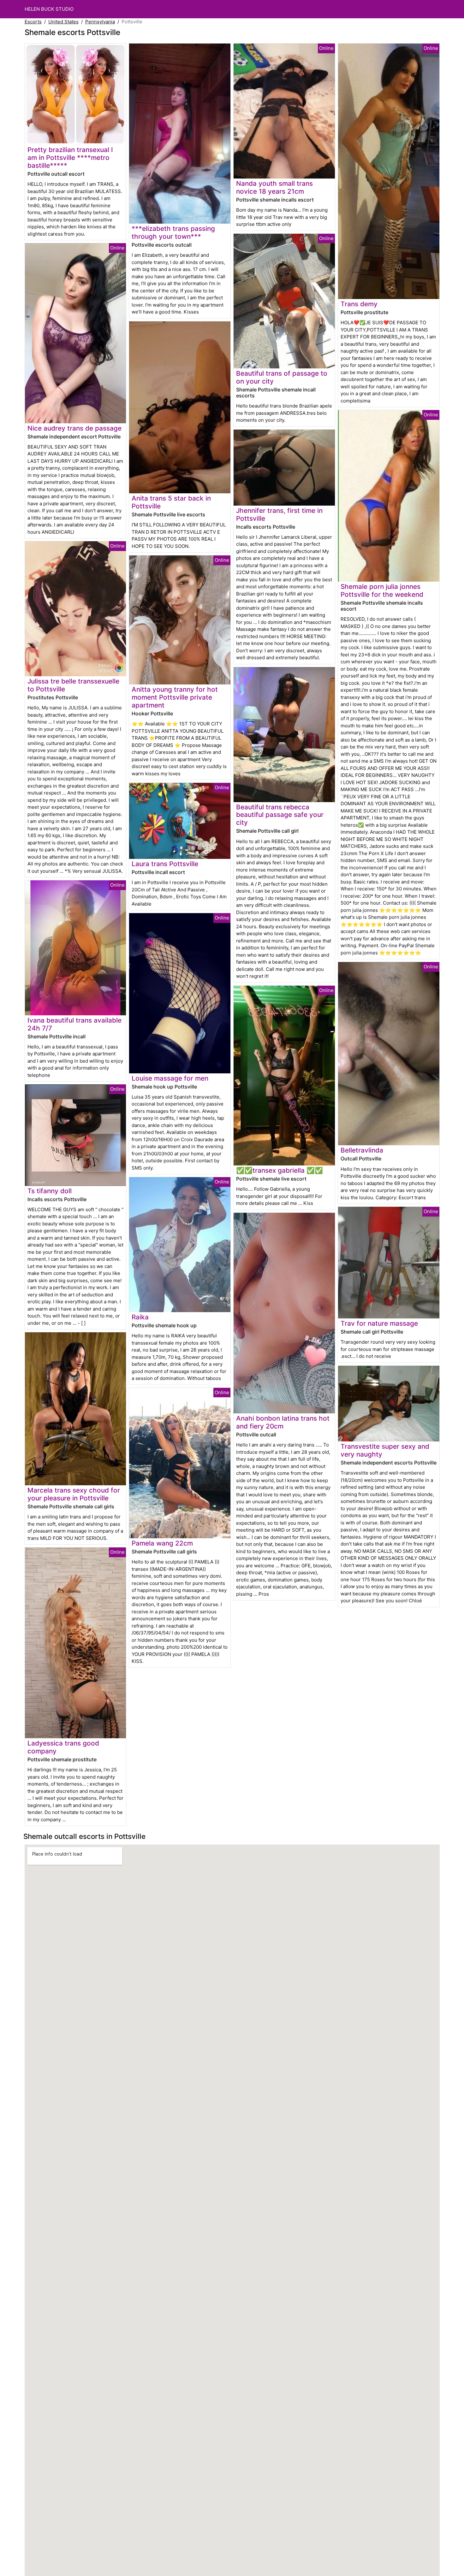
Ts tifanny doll (50, 1191)
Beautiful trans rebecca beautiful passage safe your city (280, 815)
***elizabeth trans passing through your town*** (173, 232)
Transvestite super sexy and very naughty (385, 1450)
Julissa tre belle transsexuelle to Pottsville (73, 685)
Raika (140, 1317)
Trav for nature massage (379, 1323)
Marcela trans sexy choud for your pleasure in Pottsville (74, 1494)
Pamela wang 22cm (162, 1543)
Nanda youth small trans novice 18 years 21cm (274, 187)
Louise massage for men (170, 1078)
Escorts (33, 22)
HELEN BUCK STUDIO (49, 9)
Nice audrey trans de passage (74, 428)
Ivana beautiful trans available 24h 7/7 (74, 1024)
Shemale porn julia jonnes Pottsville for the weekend (382, 590)
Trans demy (359, 304)
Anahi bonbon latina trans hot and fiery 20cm (283, 1422)
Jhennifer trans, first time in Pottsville (279, 514)
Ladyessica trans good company (63, 1747)
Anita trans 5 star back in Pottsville (171, 502)
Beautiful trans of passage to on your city (282, 377)
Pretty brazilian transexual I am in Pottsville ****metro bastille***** (70, 158)
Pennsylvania (100, 22)
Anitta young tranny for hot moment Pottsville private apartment (175, 697)
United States (63, 22)
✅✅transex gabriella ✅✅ (280, 1170)
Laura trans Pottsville (165, 864)
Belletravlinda (362, 1150)
